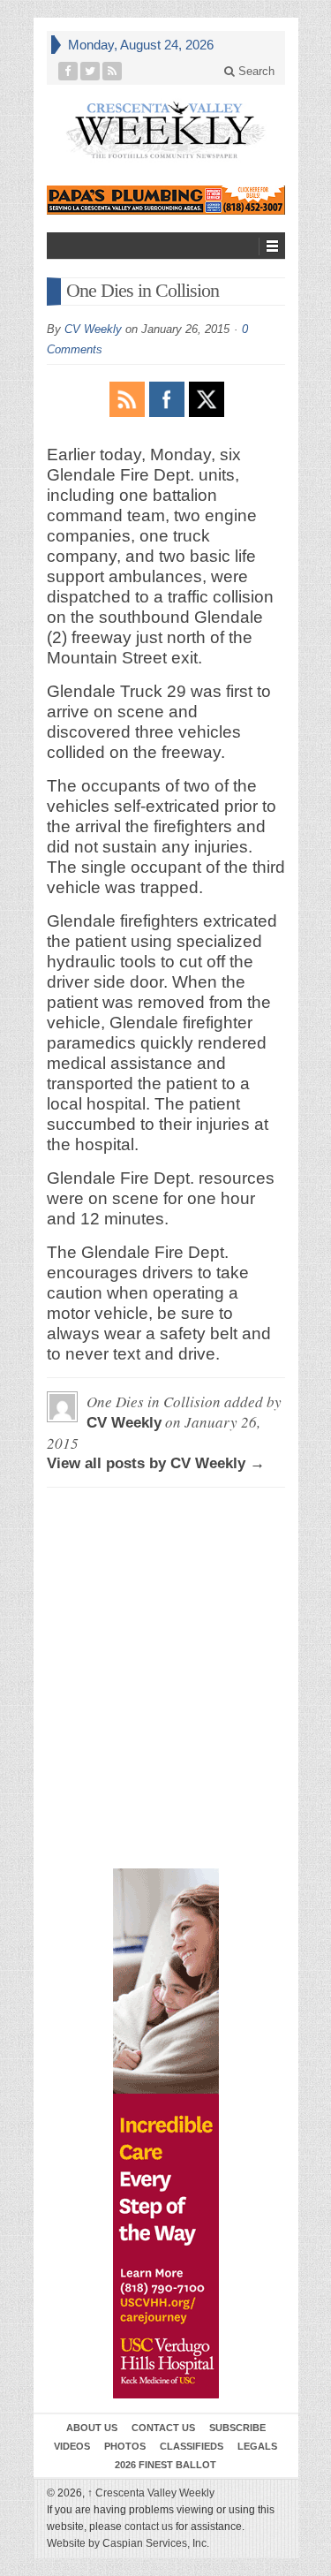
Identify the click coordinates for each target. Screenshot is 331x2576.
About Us (92, 2428)
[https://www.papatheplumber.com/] (166, 200)
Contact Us (163, 2428)
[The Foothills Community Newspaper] (166, 130)
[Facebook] (68, 71)
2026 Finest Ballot (165, 2465)
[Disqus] (166, 1581)
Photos (125, 2446)
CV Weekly (93, 329)
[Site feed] (113, 71)
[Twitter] (90, 71)
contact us (149, 2527)
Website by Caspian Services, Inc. (128, 2543)
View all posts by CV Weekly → (156, 1463)
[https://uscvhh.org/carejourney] (166, 2133)
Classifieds (192, 2446)
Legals (257, 2446)
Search (255, 71)
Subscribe (237, 2428)
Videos (72, 2446)
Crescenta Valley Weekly (151, 2493)
